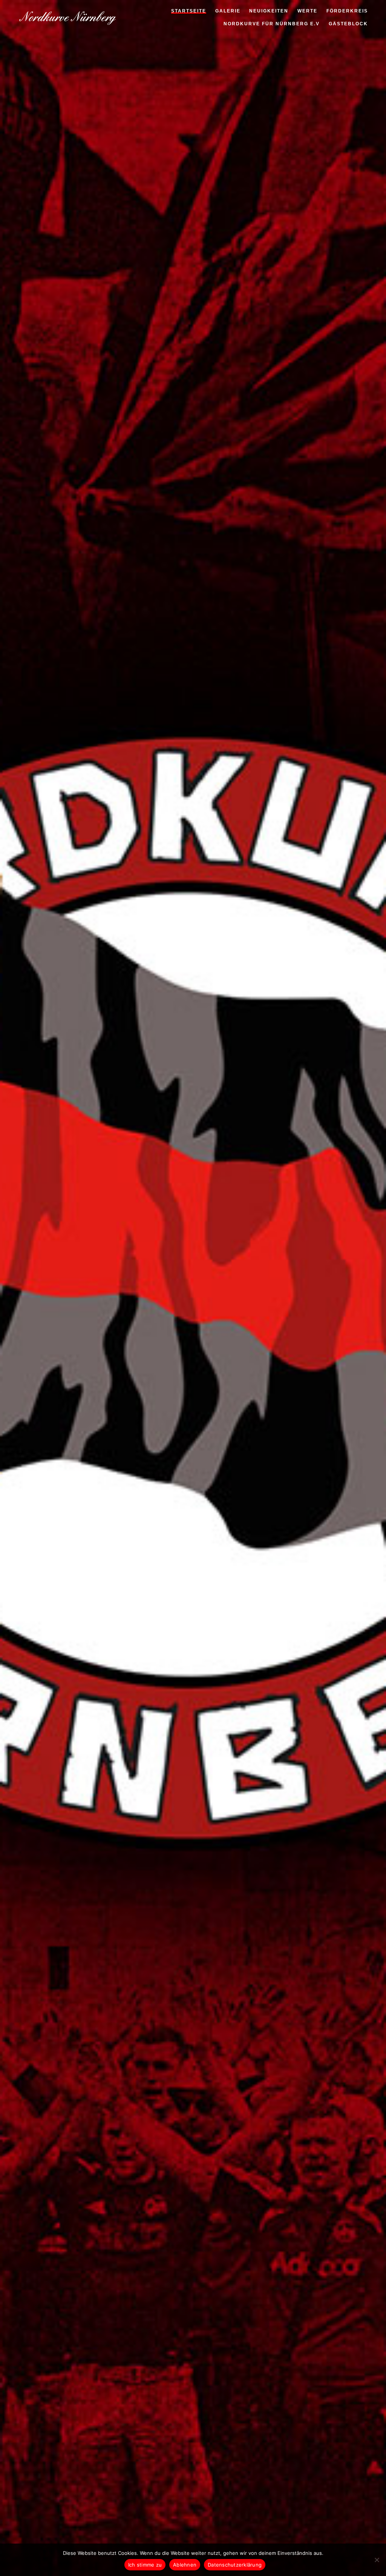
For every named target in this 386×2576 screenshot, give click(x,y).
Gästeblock (348, 25)
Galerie (228, 12)
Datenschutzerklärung (235, 2565)
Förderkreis (347, 12)
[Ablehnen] (377, 2560)
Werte (307, 12)
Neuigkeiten (269, 12)
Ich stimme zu (145, 2565)
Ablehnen (185, 2565)
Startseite (189, 12)
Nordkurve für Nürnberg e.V (272, 25)
